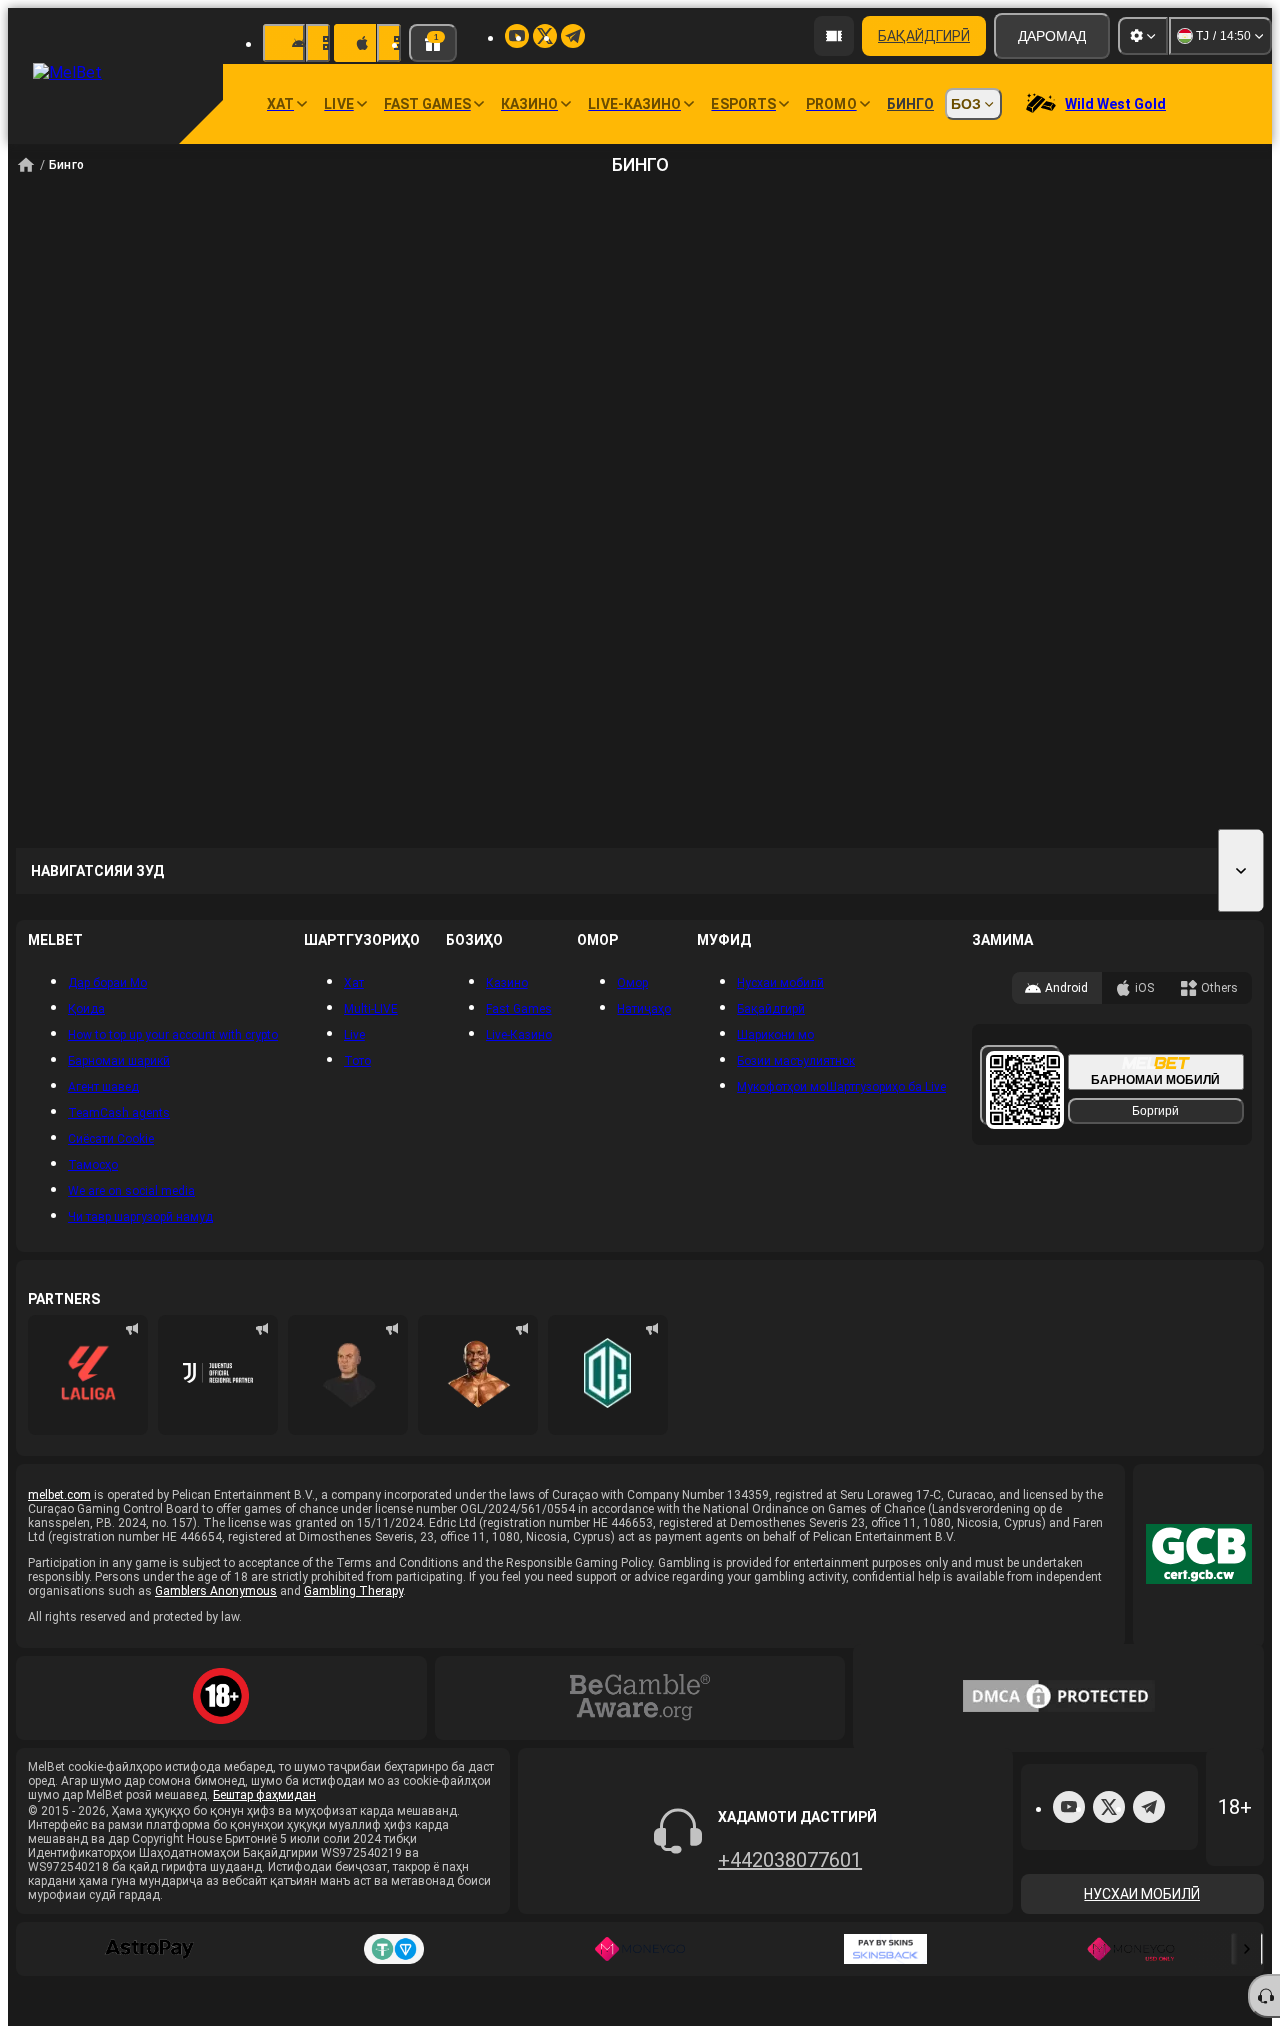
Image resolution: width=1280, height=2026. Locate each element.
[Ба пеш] (1247, 1949)
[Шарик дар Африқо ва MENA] (218, 1375)
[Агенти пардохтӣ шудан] (834, 36)
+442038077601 (790, 1860)
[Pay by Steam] (886, 1949)
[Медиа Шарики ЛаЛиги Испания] (88, 1375)
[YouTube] (1069, 1807)
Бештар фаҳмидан (264, 1795)
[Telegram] (1149, 1807)
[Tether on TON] (395, 1949)
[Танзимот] (1143, 36)
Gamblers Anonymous (216, 1591)
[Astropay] (149, 1949)
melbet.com (59, 1495)
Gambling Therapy (353, 1591)
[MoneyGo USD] (1131, 1949)
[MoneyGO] (640, 1949)
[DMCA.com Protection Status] (1059, 1698)
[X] (1109, 1807)
